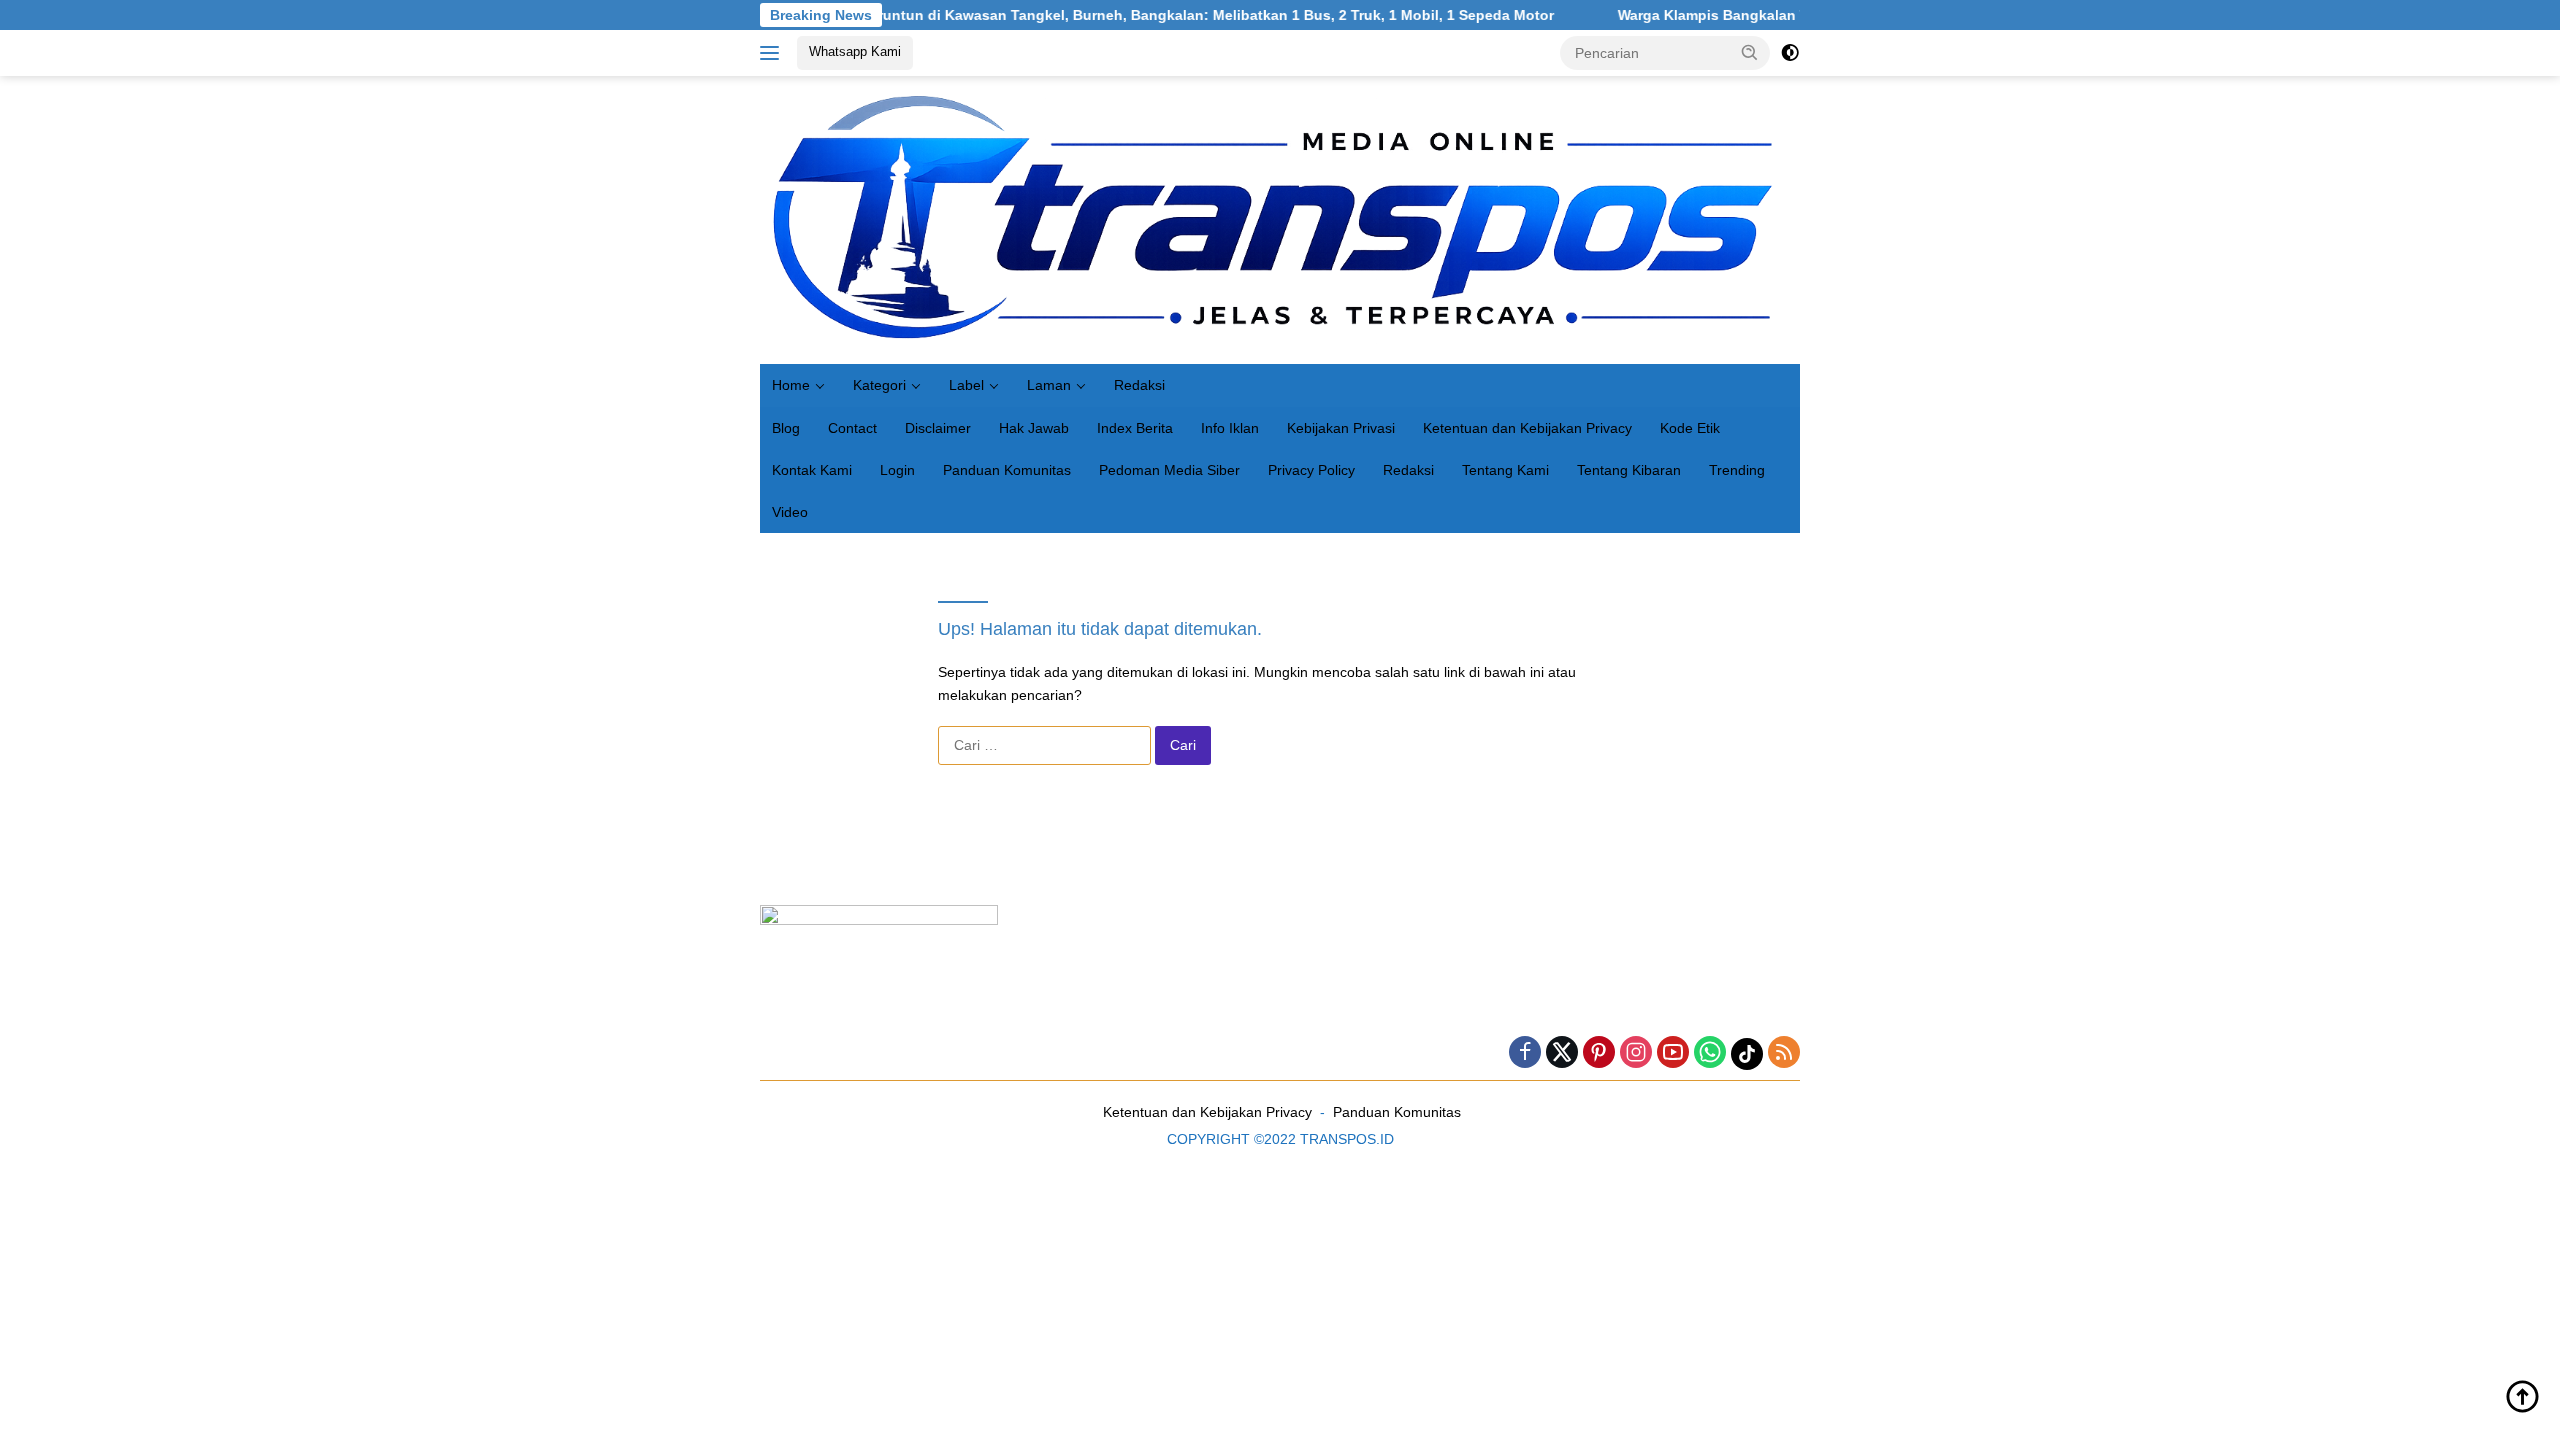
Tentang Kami (1505, 470)
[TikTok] (1747, 1054)
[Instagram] (1636, 1053)
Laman (1049, 385)
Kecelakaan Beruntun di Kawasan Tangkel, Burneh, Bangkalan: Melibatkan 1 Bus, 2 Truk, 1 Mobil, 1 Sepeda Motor (1107, 15)
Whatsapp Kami (855, 51)
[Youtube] (1673, 1053)
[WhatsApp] (1710, 1053)
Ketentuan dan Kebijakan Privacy (1527, 428)
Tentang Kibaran (1629, 470)
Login (897, 470)
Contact (852, 428)
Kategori (879, 385)
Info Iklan (1230, 428)
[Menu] (773, 53)
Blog (786, 428)
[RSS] (1784, 1053)
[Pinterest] (1599, 1053)
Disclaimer (938, 428)
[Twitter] (1562, 1053)
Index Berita (1135, 428)
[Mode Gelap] (1790, 53)
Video (790, 512)
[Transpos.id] (1280, 219)
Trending (1737, 470)
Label (966, 385)
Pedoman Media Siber (1169, 470)
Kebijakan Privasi (1341, 428)
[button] (1750, 52)
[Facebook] (1525, 1053)
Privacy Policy (1311, 470)
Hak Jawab (1034, 428)
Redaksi (1139, 385)
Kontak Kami (812, 470)
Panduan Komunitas (1007, 470)
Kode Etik (1690, 428)
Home (791, 385)
